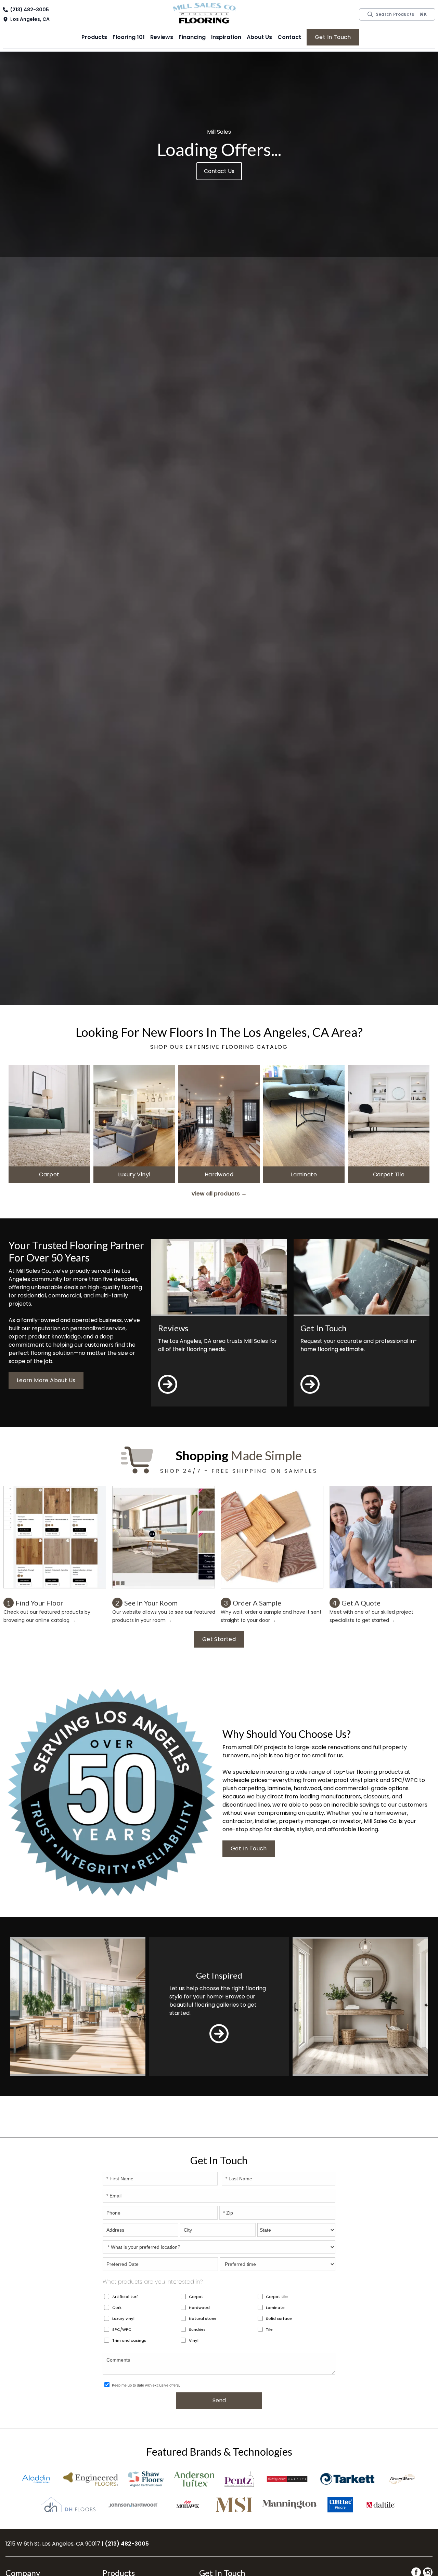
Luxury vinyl (123, 2319)
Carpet (196, 2297)
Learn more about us (46, 1380)
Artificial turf (125, 2297)
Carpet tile (277, 2297)
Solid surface (279, 2319)
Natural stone (203, 2319)
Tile (269, 2329)
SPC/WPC (122, 2329)
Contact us (219, 171)
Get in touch (333, 37)
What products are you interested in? (153, 2282)
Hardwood (199, 2308)
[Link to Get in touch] (310, 1395)
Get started (219, 1639)
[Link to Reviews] (168, 1395)
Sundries (197, 2329)
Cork (117, 2308)
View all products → (219, 1194)
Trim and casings (129, 2340)
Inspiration (226, 37)
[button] (94, 37)
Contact (289, 37)
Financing (192, 37)
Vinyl (194, 2340)
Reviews (162, 37)
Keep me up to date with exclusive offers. (146, 2385)
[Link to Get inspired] (219, 2034)
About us (259, 37)
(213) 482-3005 (30, 10)
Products (94, 37)
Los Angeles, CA (30, 19)
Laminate (275, 2308)
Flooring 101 (129, 37)
